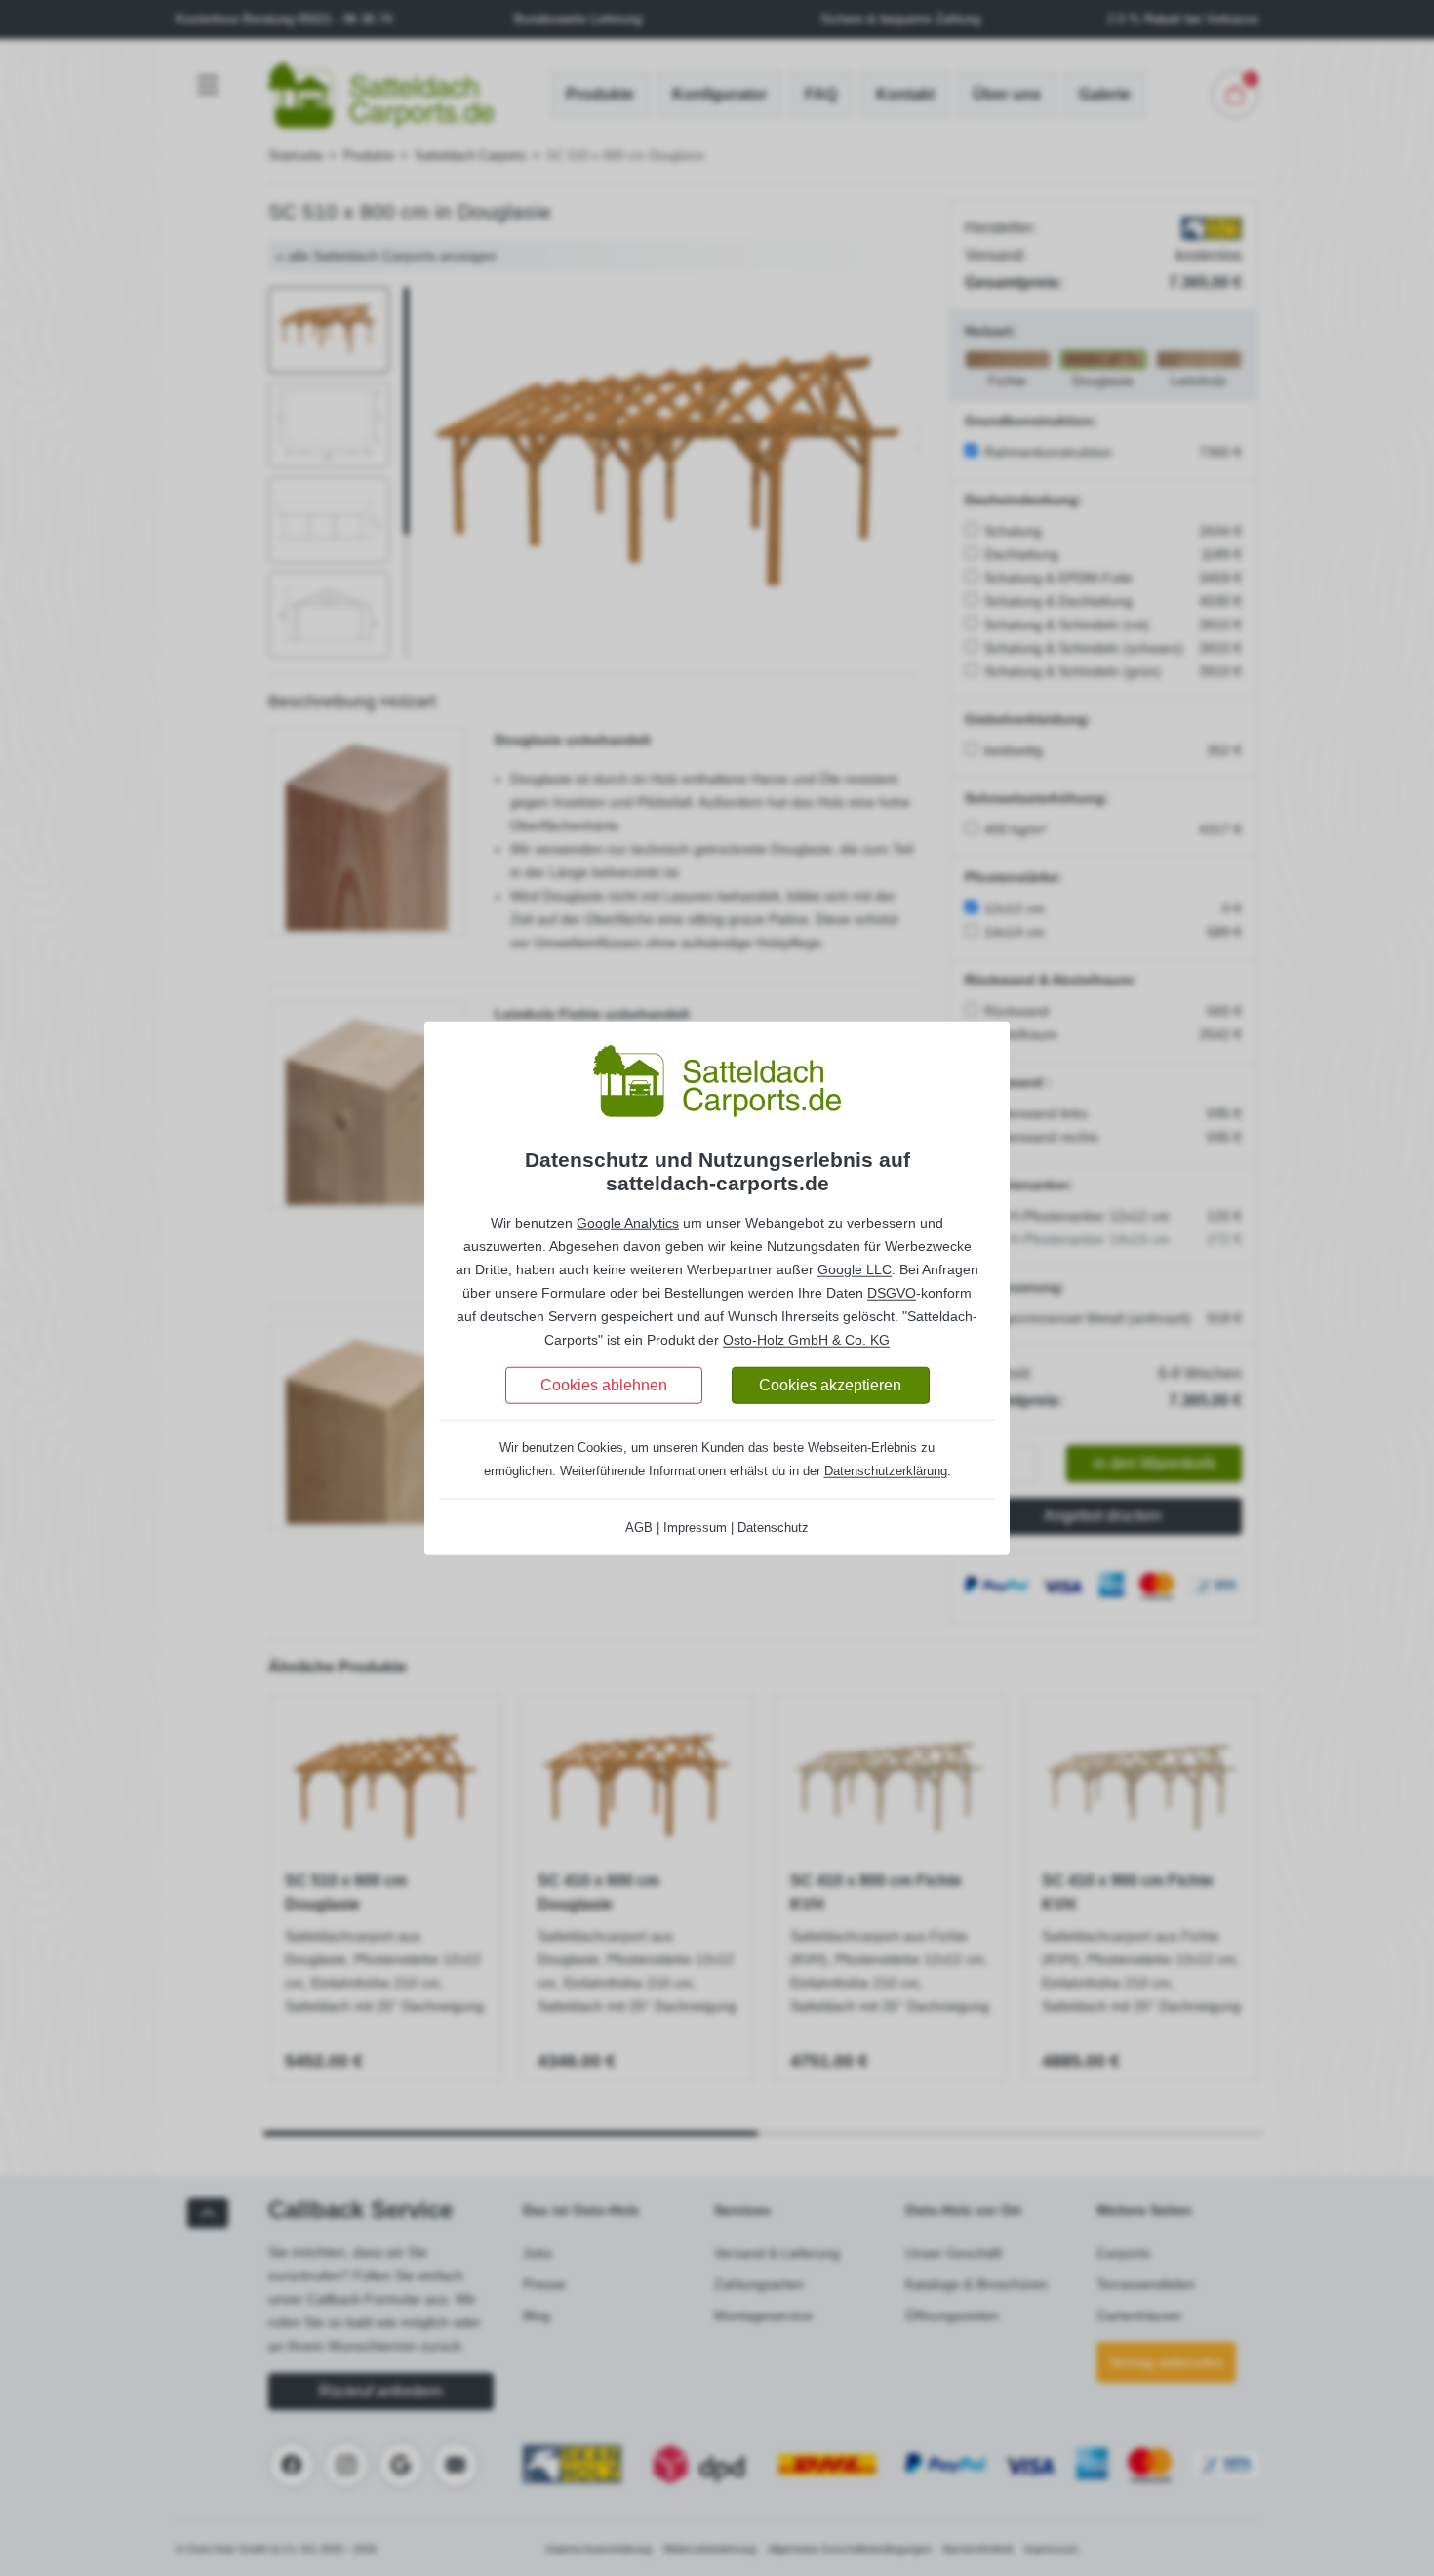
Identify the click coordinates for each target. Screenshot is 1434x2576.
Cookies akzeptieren (830, 1384)
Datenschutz (773, 1527)
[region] (717, 1280)
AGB (639, 1527)
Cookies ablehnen (604, 1384)
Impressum (695, 1527)
